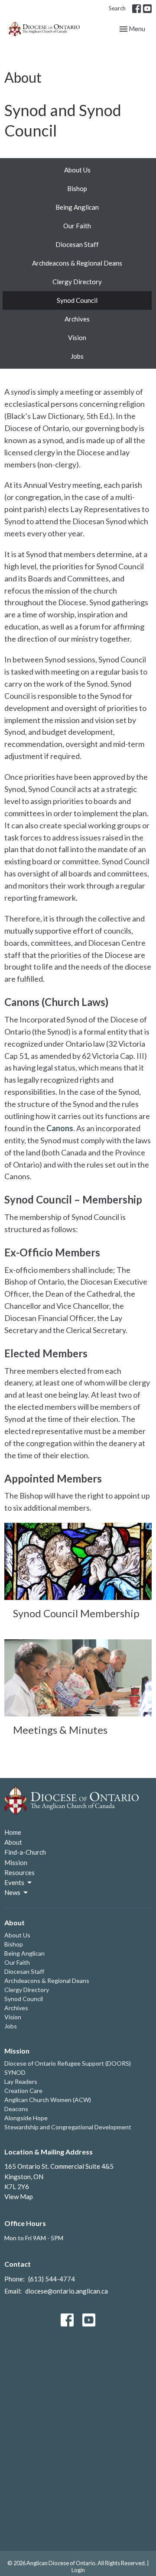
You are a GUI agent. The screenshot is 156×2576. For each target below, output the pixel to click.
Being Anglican (77, 207)
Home (13, 1832)
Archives (77, 319)
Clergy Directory (77, 282)
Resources (19, 1872)
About (13, 1842)
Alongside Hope (26, 2118)
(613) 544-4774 (52, 2279)
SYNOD (15, 2072)
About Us (77, 170)
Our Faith (77, 226)
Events (14, 1882)
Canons (60, 1128)
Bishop (77, 188)
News (12, 1892)
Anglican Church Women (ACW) (48, 2100)
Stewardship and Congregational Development (68, 2127)
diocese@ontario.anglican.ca (67, 2291)
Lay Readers (21, 2081)
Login (78, 2570)
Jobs (77, 356)
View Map (19, 2196)
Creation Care (23, 2091)
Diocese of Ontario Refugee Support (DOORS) (68, 2063)
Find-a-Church (25, 1852)
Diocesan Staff (77, 244)
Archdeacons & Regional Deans (77, 263)
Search (117, 8)
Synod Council (77, 300)
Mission (16, 1862)
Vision (77, 337)
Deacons (16, 2109)
